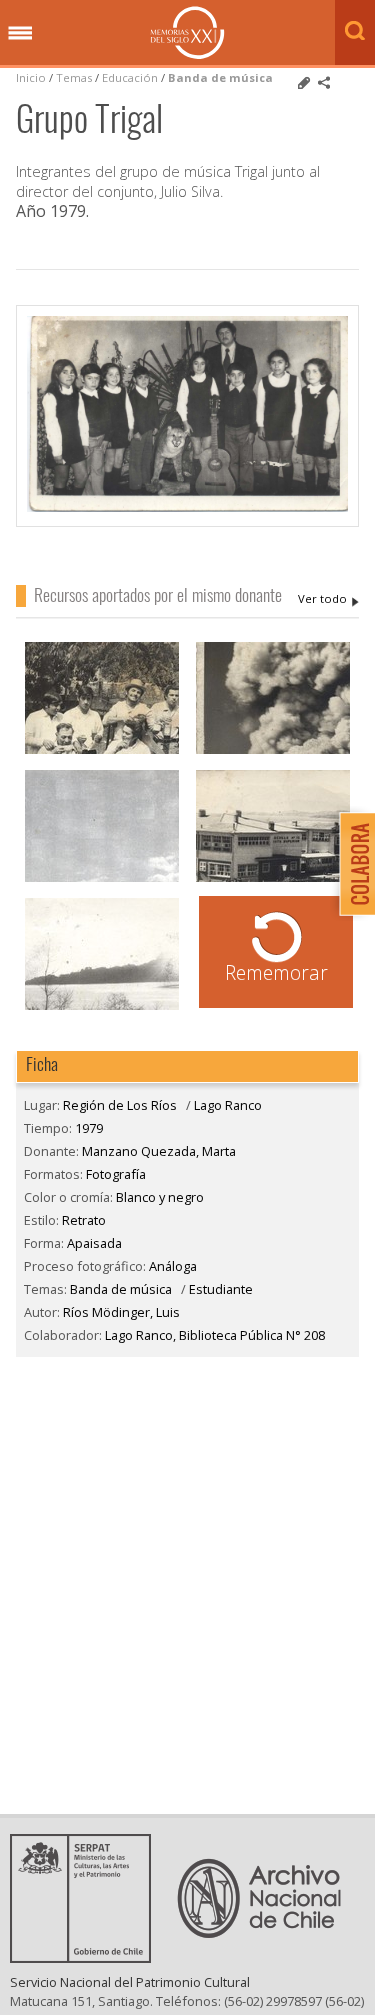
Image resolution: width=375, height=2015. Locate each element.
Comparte (324, 83)
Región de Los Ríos (120, 1105)
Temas (74, 77)
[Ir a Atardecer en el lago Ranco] (102, 1007)
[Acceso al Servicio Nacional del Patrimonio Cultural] (87, 1957)
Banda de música (220, 77)
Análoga (173, 1266)
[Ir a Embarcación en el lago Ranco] (102, 879)
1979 (89, 1128)
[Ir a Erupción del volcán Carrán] (273, 751)
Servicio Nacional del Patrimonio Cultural (130, 1982)
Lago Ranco (228, 1105)
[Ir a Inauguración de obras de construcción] (102, 751)
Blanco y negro (160, 1197)
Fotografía (116, 1174)
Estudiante (221, 1289)
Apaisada (94, 1243)
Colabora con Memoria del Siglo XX (352, 863)
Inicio (31, 77)
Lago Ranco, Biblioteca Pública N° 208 (215, 1335)
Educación (131, 77)
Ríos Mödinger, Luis (121, 1312)
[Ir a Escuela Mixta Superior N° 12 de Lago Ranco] (273, 879)
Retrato (84, 1220)
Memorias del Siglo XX (187, 32)
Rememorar (276, 972)
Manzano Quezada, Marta (328, 599)
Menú (20, 34)
